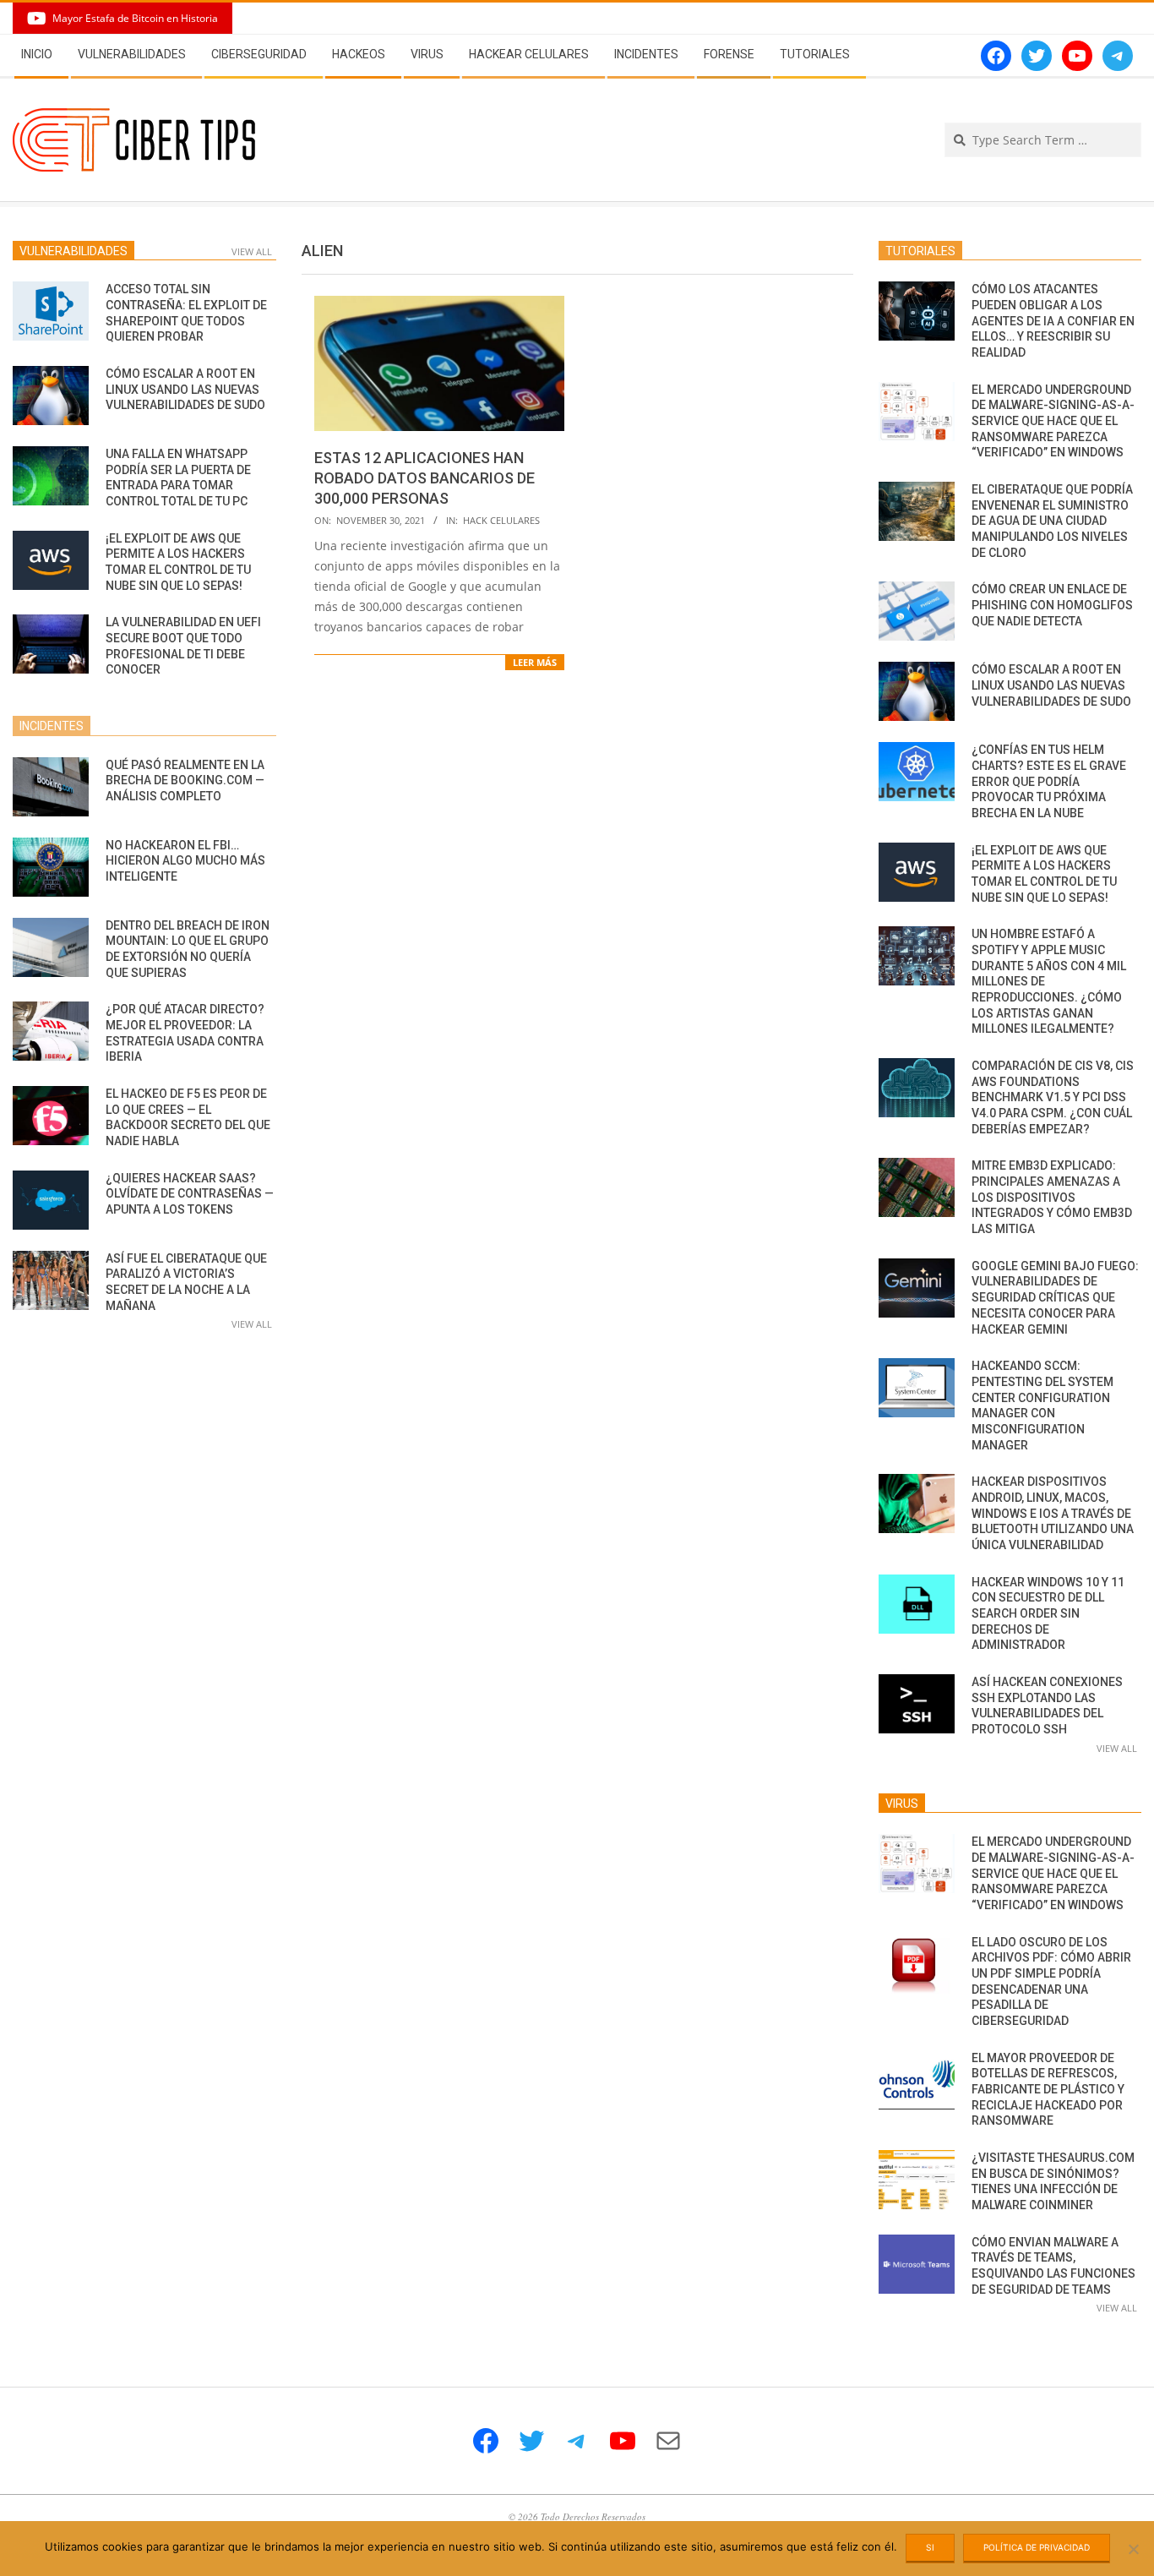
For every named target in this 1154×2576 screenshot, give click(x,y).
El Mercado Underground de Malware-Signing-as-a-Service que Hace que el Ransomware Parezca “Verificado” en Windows (1053, 421)
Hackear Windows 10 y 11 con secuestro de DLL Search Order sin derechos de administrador (1048, 1614)
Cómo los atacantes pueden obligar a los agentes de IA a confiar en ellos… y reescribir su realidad (1053, 321)
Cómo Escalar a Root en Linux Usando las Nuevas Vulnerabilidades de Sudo (185, 389)
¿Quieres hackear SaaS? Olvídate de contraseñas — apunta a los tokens (190, 1194)
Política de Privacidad (1037, 2547)
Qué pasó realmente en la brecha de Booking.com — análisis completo (185, 780)
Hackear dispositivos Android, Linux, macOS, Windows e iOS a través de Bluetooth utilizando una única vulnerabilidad (1053, 1513)
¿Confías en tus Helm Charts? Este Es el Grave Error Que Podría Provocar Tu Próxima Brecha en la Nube (1049, 781)
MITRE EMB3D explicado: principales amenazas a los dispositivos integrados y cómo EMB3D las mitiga (1052, 1197)
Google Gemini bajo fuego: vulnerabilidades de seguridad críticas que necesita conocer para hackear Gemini (1055, 1298)
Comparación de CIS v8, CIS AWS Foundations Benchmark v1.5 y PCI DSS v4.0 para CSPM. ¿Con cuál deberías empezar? (1053, 1097)
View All (252, 251)
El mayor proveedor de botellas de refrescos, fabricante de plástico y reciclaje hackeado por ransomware (1048, 2090)
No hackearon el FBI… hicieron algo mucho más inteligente (185, 861)
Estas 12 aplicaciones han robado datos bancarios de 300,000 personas (425, 478)
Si (930, 2547)
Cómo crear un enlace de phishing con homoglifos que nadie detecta (1052, 605)
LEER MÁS (535, 662)
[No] (1133, 2549)
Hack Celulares (501, 520)
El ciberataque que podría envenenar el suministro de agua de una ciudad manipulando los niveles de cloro (1052, 521)
